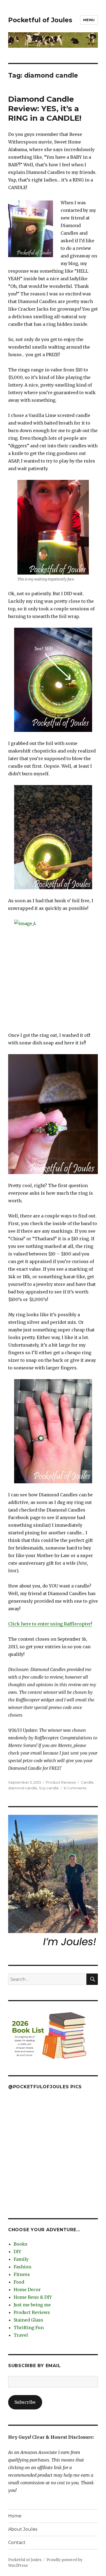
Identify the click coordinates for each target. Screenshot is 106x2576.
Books (21, 2244)
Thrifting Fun (29, 2328)
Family (21, 2259)
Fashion (22, 2267)
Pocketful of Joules (40, 20)
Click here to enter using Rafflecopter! (50, 1624)
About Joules (23, 2529)
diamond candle (23, 1788)
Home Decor (27, 2290)
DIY (17, 2252)
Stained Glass (28, 2320)
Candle (87, 1782)
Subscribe (25, 2402)
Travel (21, 2335)
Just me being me (32, 2305)
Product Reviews (61, 1782)
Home (15, 2516)
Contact (17, 2542)
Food (19, 2282)
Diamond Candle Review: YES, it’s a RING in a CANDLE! (45, 109)
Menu (89, 20)
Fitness (22, 2274)
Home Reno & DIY (33, 2297)
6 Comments (75, 1788)
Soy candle (49, 1788)
